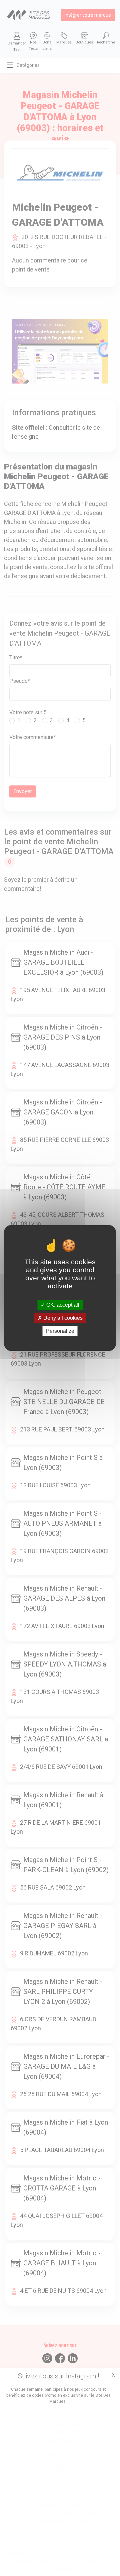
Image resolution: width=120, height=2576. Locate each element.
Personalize (60, 1331)
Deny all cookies (62, 1318)
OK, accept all (62, 1305)
